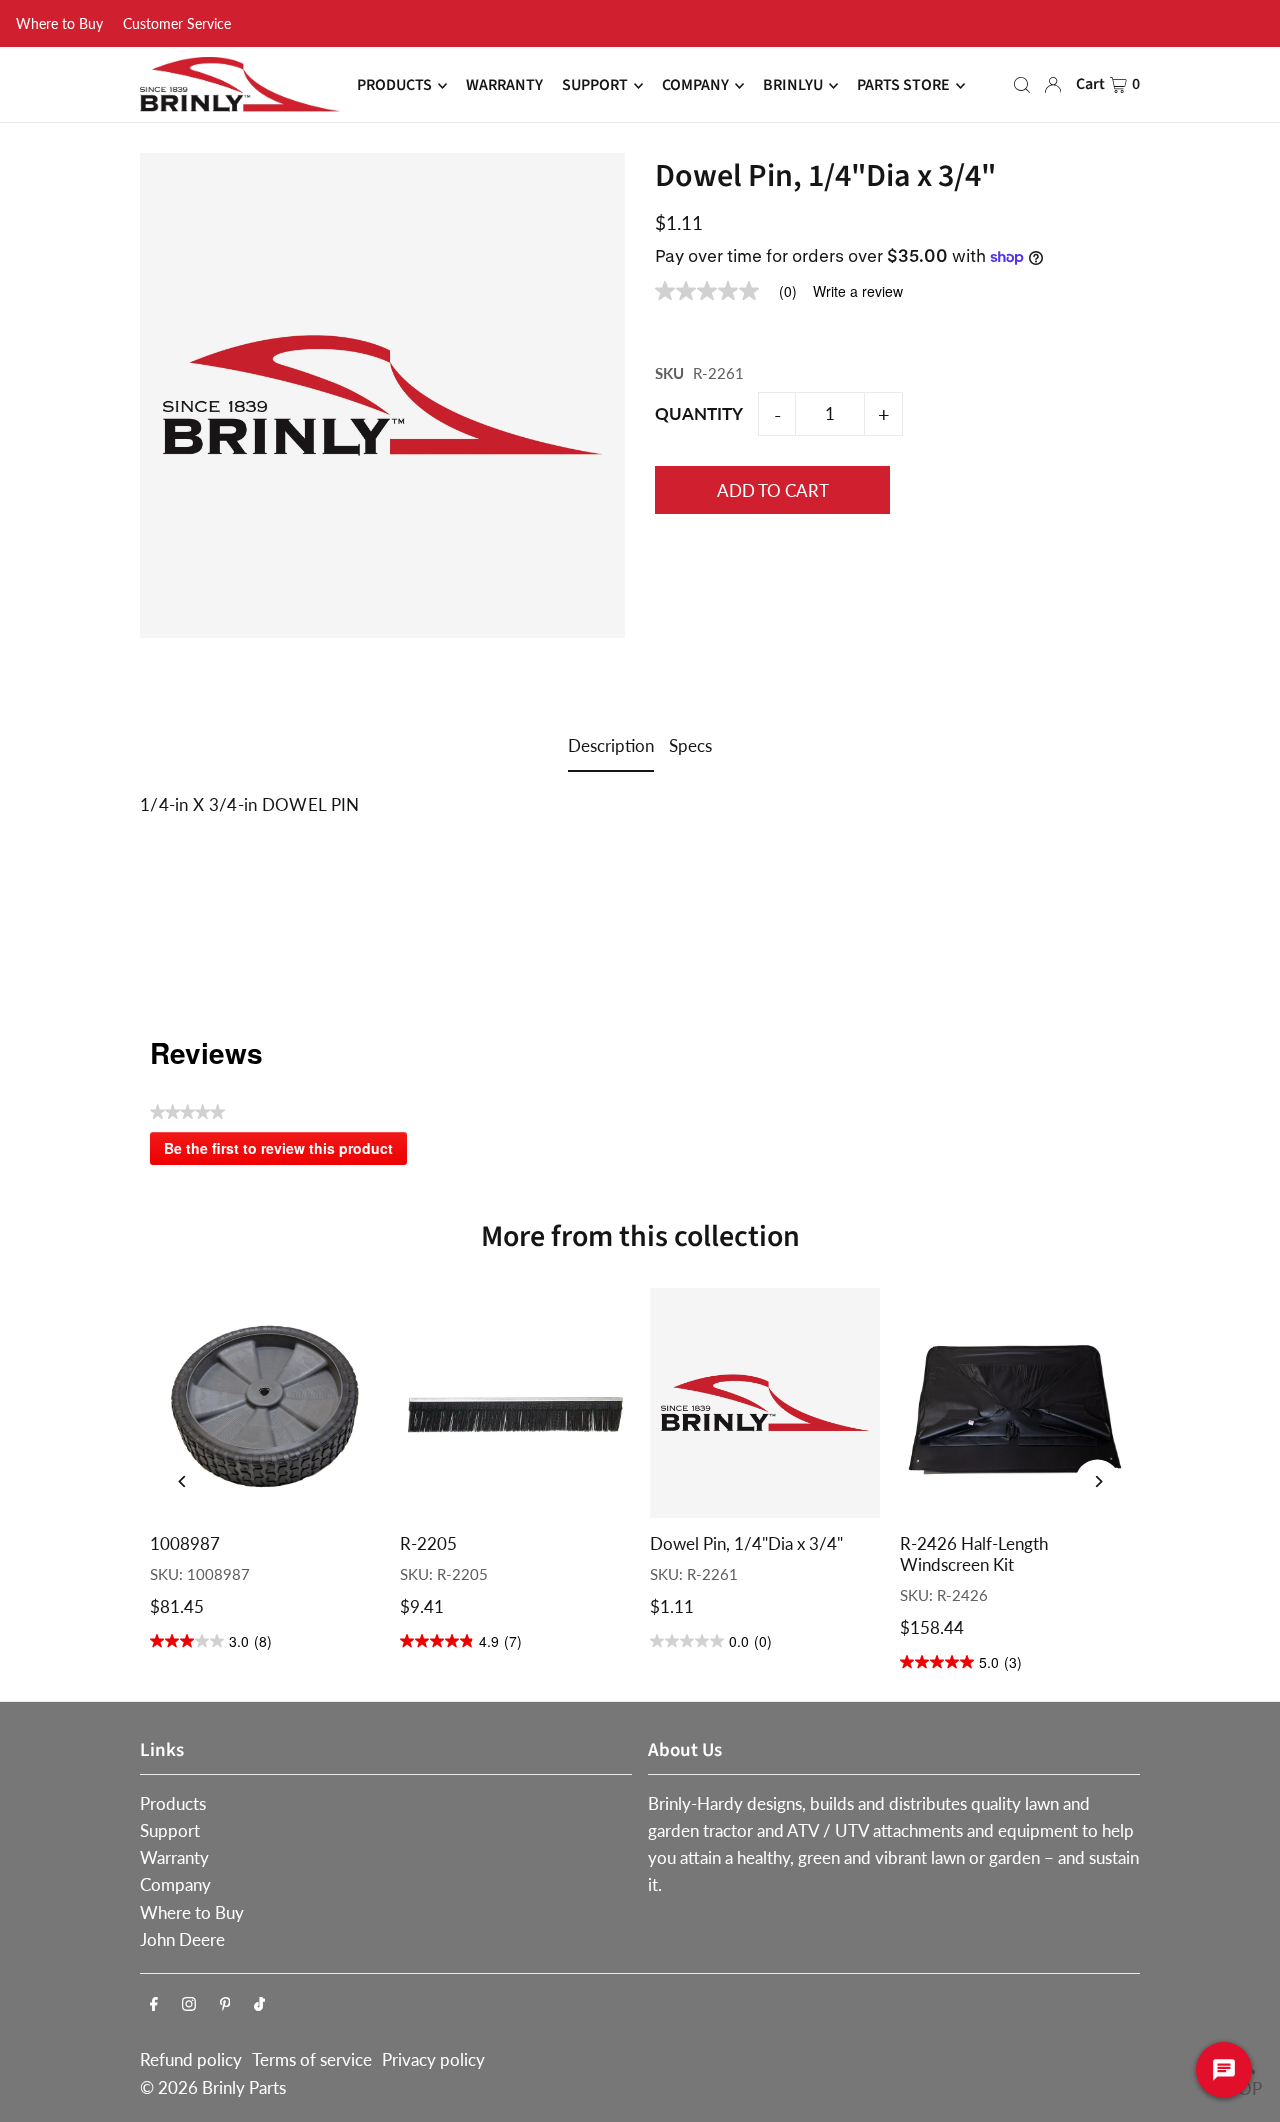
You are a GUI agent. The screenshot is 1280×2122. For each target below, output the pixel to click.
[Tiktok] (259, 2004)
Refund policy (191, 2059)
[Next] (1097, 1481)
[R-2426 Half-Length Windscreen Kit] (1015, 1403)
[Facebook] (154, 2004)
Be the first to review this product (285, 1152)
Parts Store (903, 86)
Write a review (858, 291)
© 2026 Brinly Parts (213, 2087)
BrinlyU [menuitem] (793, 86)
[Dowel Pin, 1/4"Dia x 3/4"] (765, 1403)
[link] (734, 291)
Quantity (699, 413)
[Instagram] (189, 2004)
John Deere (182, 1939)
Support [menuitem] (595, 86)
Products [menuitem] (394, 86)
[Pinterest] (225, 2004)
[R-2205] (515, 1403)
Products (173, 1803)
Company (175, 1884)
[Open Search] (1022, 85)
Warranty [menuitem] (504, 86)
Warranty (174, 1857)
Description (611, 745)
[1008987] (265, 1403)
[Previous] (182, 1481)
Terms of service (312, 2059)
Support (170, 1830)
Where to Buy (59, 23)
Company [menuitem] (695, 86)
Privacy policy (433, 2059)
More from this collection (640, 1236)
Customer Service (177, 23)
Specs (690, 745)
